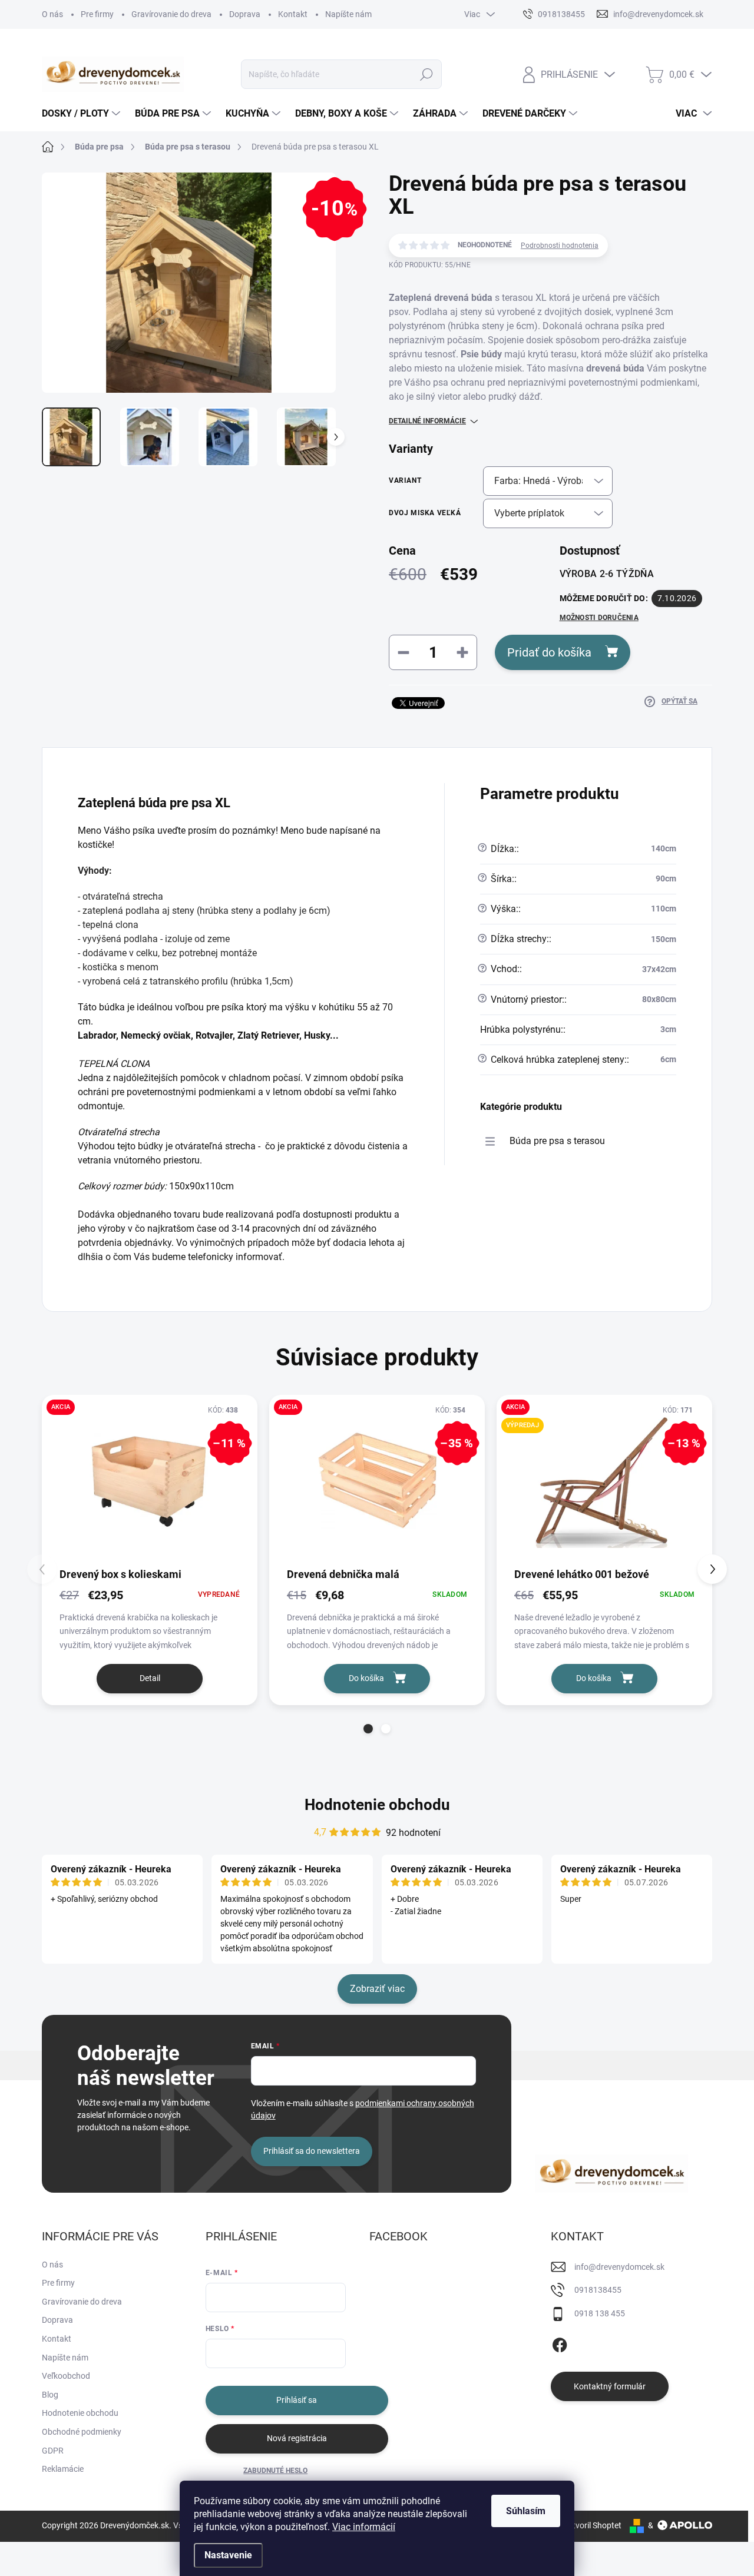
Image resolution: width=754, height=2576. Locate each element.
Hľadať (427, 74)
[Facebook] (560, 2343)
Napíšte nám (348, 14)
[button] (368, 1729)
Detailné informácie (427, 421)
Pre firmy (97, 14)
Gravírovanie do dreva (171, 14)
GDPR (53, 2451)
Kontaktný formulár (610, 2386)
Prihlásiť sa (297, 2400)
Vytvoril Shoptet (592, 2525)
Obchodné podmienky (82, 2432)
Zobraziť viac (377, 1989)
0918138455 (598, 2290)
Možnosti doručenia (599, 618)
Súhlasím (526, 2511)
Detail (150, 1678)
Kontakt (293, 14)
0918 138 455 (600, 2313)
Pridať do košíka (549, 652)
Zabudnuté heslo (275, 2471)
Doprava (245, 14)
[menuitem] (82, 114)
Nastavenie (228, 2555)
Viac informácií (364, 2527)
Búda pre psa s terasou (557, 1141)
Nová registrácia (297, 2438)
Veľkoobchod (66, 2376)
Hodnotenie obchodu (377, 1805)
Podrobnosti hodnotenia (560, 246)
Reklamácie (63, 2469)
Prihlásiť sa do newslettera (312, 2151)
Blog (50, 2395)
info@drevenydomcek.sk (619, 2267)
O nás (52, 14)
